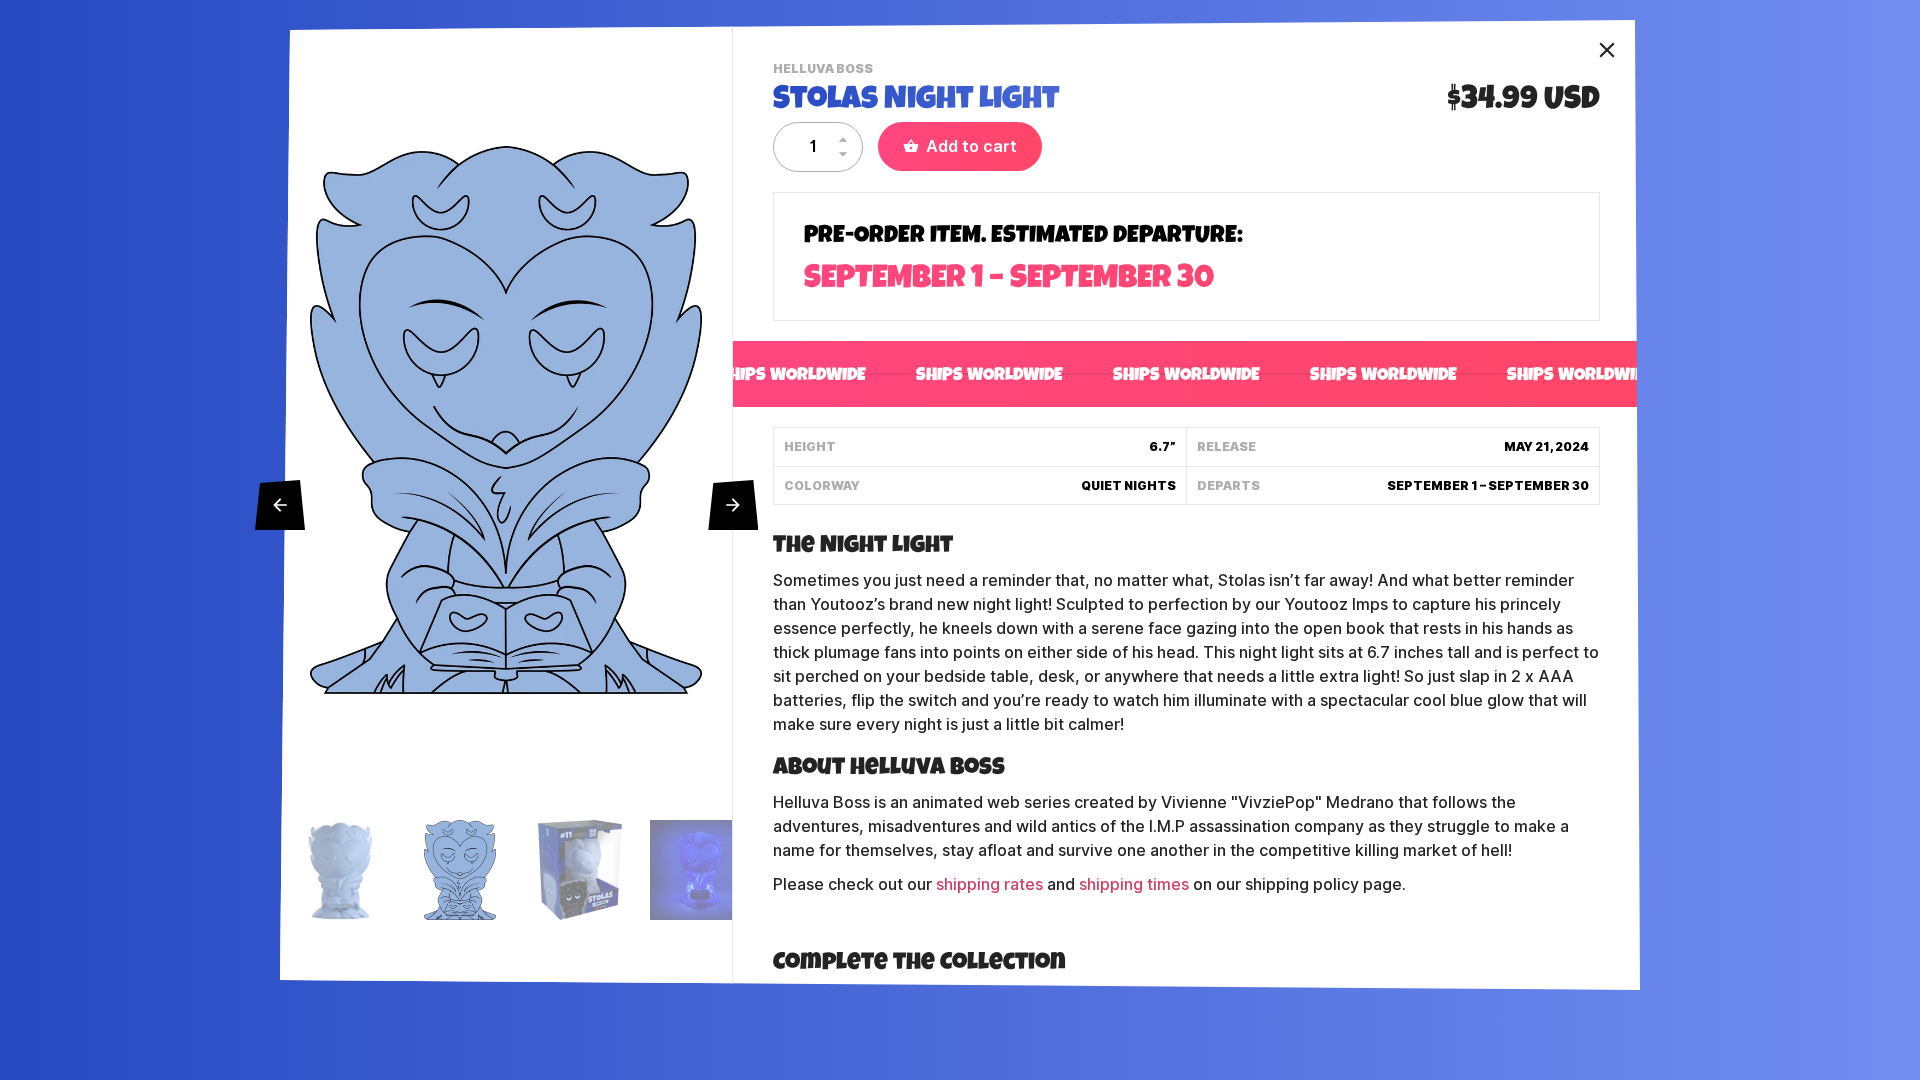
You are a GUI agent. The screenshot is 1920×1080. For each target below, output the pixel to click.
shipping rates (989, 884)
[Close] (1607, 50)
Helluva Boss (825, 71)
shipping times (1134, 884)
